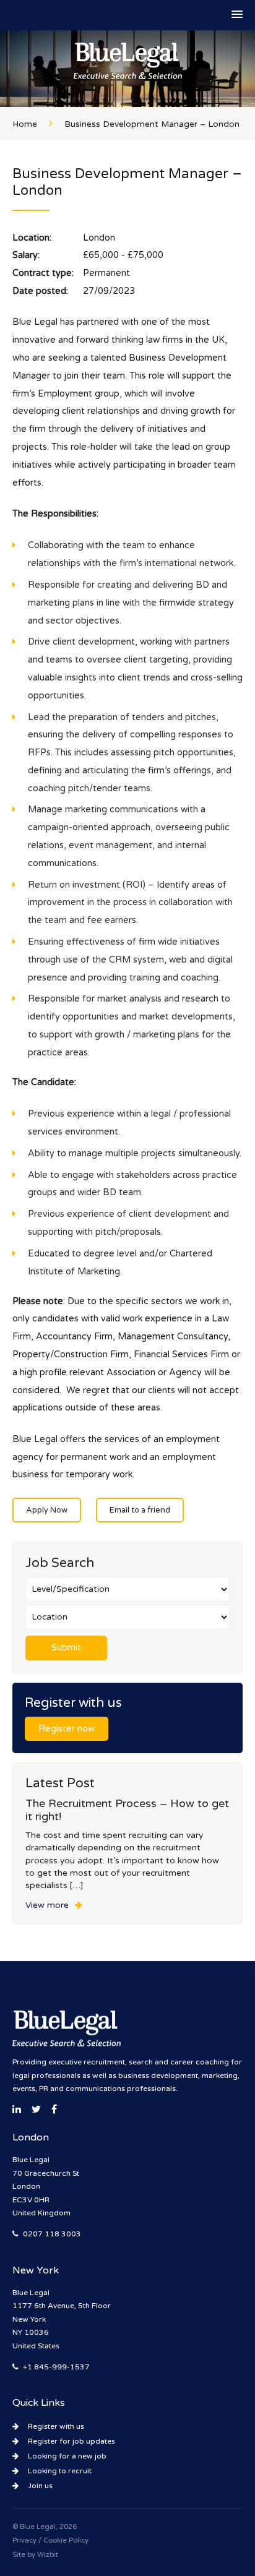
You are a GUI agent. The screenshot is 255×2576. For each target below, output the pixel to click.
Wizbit (48, 2555)
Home (25, 124)
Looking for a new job (67, 2456)
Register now (67, 1729)
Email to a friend (140, 1510)
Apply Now (47, 1510)
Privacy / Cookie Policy (50, 2540)
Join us (40, 2486)
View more (47, 1905)
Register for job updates (71, 2441)
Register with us (56, 2426)
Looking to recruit (60, 2471)
